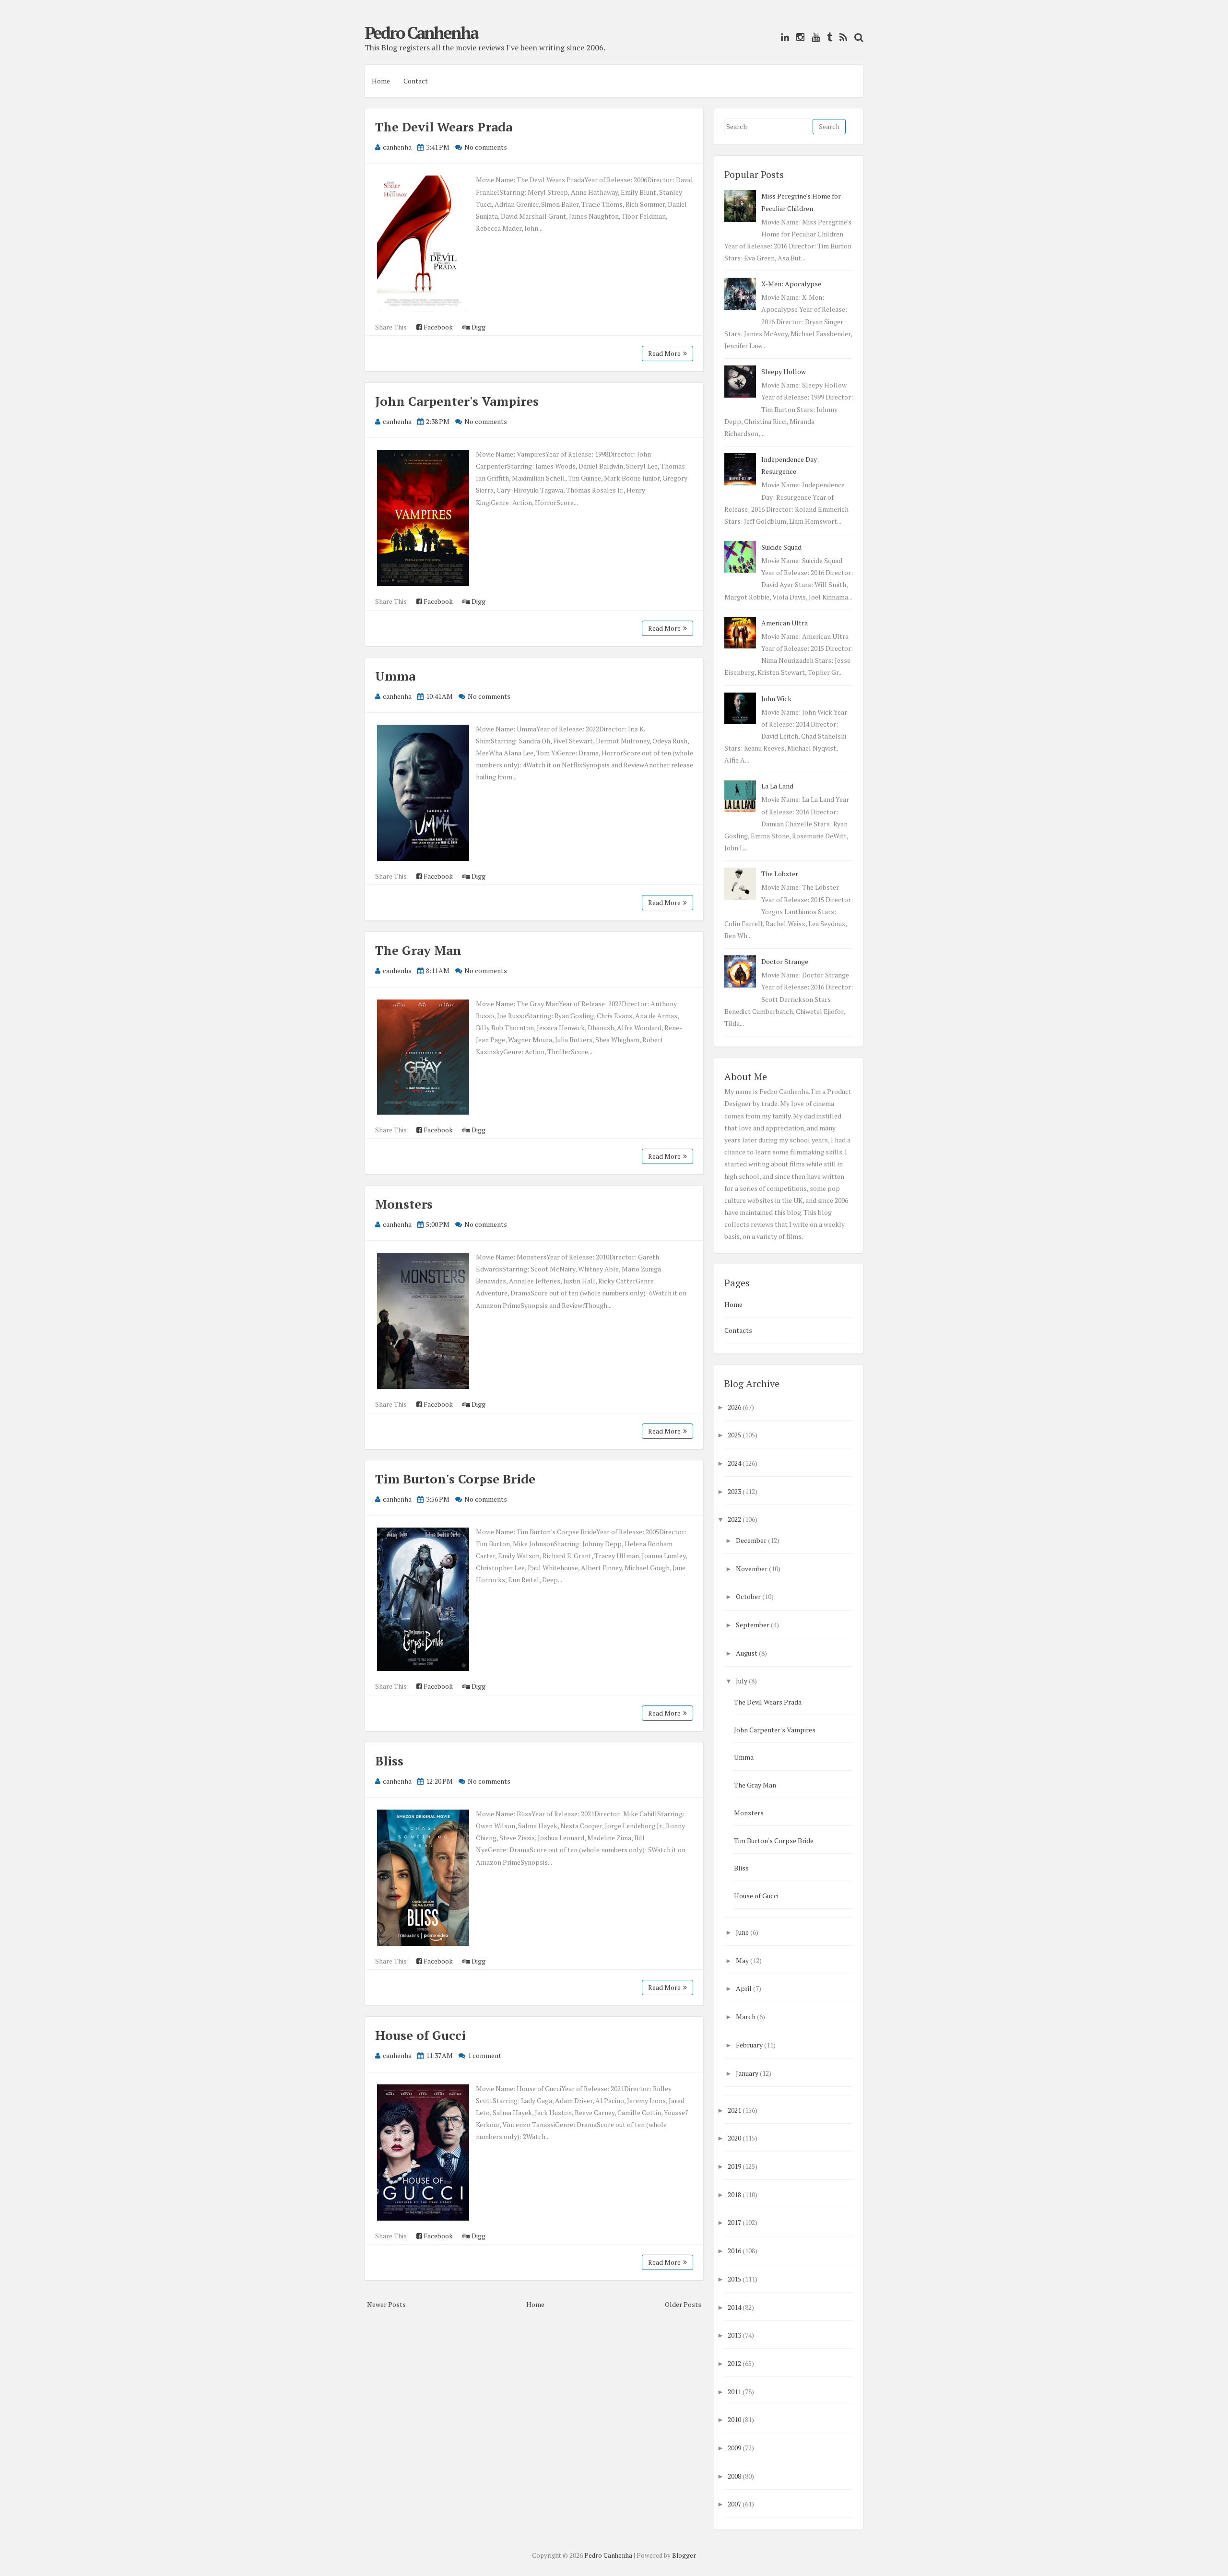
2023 (734, 1491)
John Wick (776, 699)
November (752, 1569)
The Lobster (780, 874)
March (746, 2017)
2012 (734, 2363)
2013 (734, 2335)
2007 (734, 2504)
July (742, 1681)
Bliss (389, 1761)
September (753, 1625)
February (749, 2045)
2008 (734, 2476)
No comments (486, 147)
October (748, 1596)
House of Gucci (420, 2035)
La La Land (777, 786)
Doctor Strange (785, 961)
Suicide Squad (781, 547)
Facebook (437, 327)
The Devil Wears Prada (444, 127)
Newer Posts (386, 2304)
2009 (734, 2448)
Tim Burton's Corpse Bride (455, 1479)
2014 (734, 2307)
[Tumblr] (827, 37)
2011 (734, 2392)
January (747, 2073)
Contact (416, 81)
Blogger (684, 2555)
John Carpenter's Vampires (457, 401)
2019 (734, 2166)
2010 (734, 2419)
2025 (734, 1435)
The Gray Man (418, 950)
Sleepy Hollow (784, 371)
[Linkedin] (783, 37)
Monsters (404, 1204)
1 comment (484, 2055)
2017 (734, 2222)
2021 (734, 2110)
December (751, 1540)
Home (381, 81)
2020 (734, 2138)
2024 (734, 1463)
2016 (734, 2251)
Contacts (738, 1330)
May (742, 1960)
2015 (734, 2279)
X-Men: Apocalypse (791, 284)
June (742, 1932)
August (747, 1653)
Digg (478, 327)
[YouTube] (813, 37)
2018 (734, 2194)
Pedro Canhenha (421, 33)
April (744, 1988)
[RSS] (841, 37)
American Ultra (785, 623)
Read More (664, 353)
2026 (734, 1407)
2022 (734, 1519)
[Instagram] (798, 37)
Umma (395, 676)
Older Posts (683, 2304)
